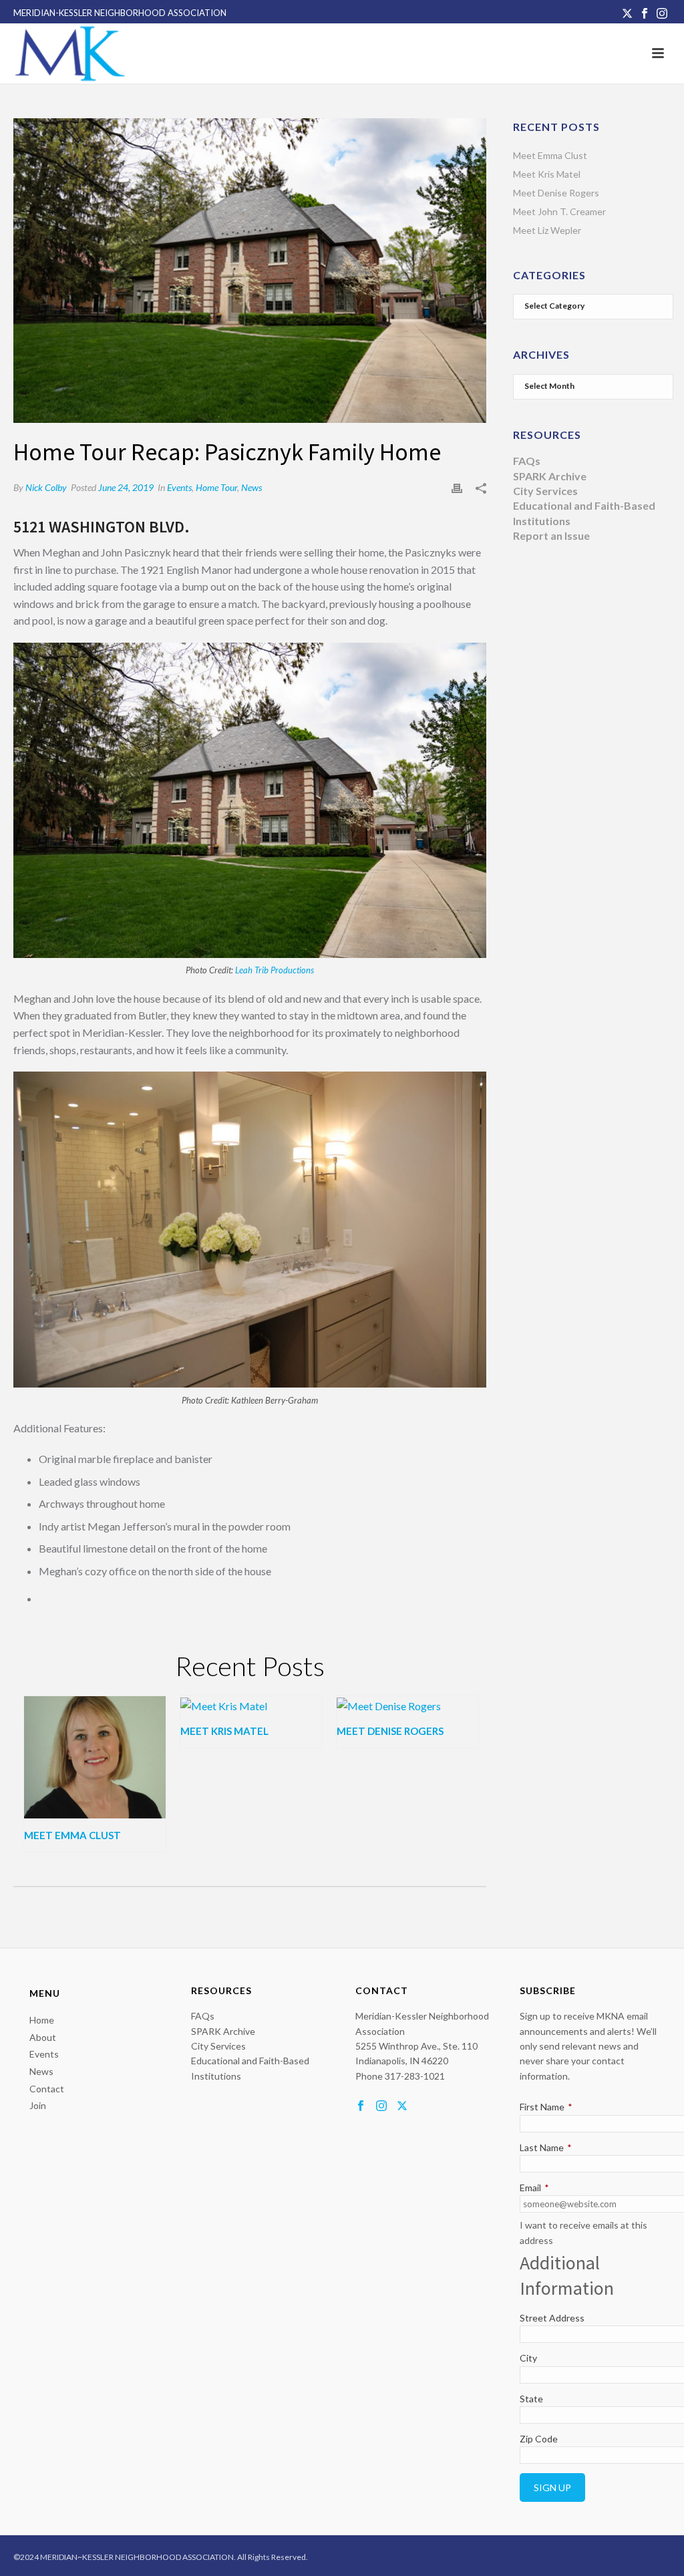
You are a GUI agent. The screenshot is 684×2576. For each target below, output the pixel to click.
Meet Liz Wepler (547, 230)
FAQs (527, 461)
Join (38, 2105)
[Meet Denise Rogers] (407, 1706)
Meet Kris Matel (224, 1731)
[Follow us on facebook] (361, 2106)
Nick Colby (46, 487)
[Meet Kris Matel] (251, 1706)
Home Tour (216, 487)
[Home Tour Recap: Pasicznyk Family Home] (250, 271)
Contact (47, 2089)
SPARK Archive (550, 476)
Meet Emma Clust (72, 1835)
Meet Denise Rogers (390, 1731)
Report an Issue (551, 535)
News (251, 487)
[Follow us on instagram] (381, 2106)
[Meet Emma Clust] (95, 1757)
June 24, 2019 (126, 487)
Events (179, 487)
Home (42, 2020)
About (43, 2037)
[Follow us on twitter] (402, 2106)
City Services (545, 491)
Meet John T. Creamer (559, 211)
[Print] (457, 487)
